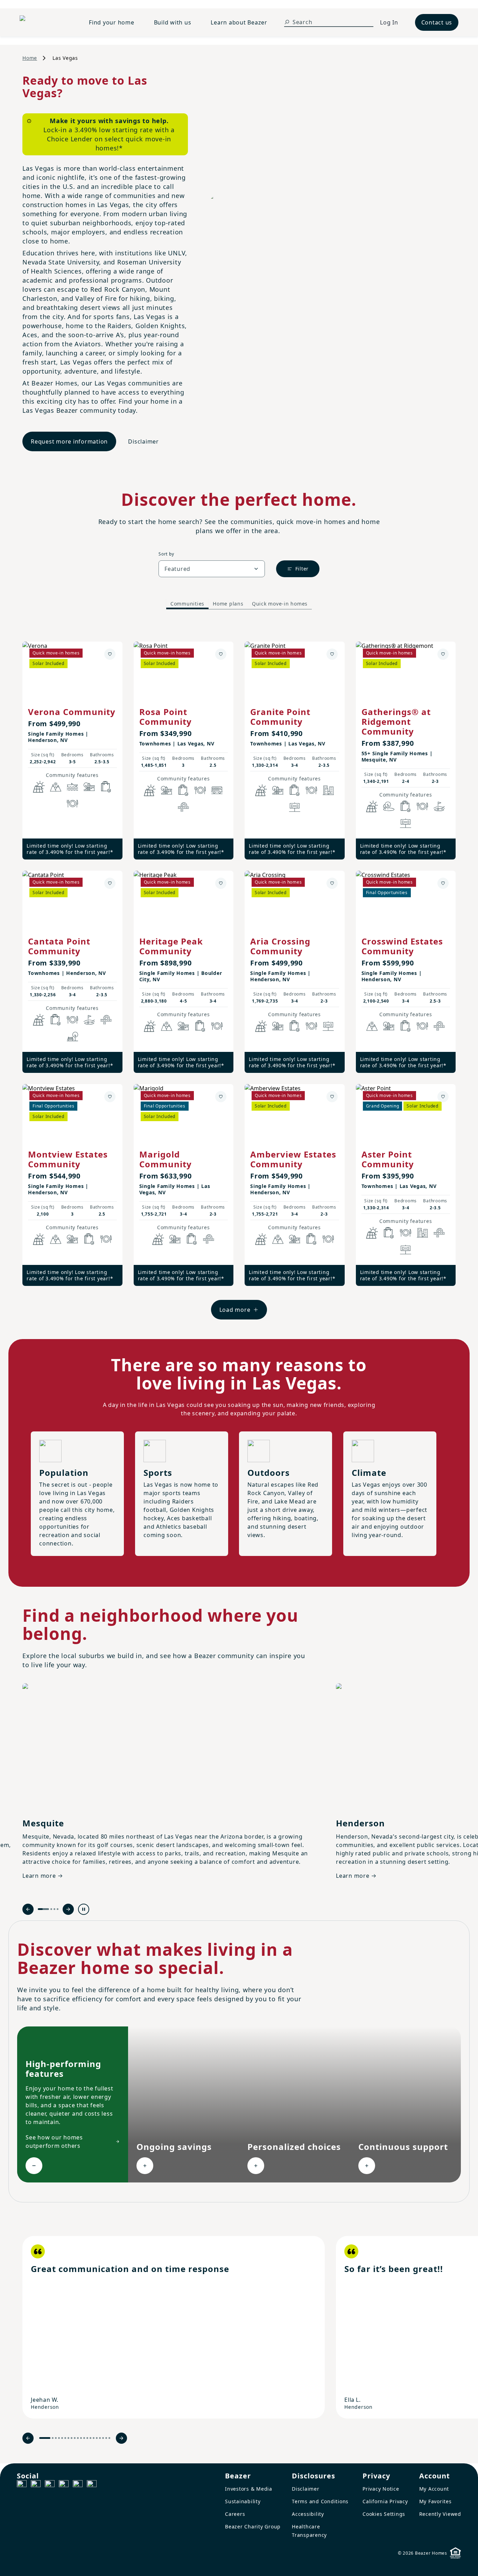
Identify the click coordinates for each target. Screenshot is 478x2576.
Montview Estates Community (68, 1159)
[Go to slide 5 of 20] (62, 2438)
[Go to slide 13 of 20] (87, 2438)
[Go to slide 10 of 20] (78, 2438)
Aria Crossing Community (280, 946)
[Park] (72, 1036)
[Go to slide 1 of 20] (45, 2438)
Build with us (173, 22)
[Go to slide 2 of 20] (53, 2438)
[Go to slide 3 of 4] (54, 1909)
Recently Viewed (440, 2514)
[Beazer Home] (46, 22)
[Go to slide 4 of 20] (59, 2438)
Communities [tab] (187, 604)
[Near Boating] (72, 787)
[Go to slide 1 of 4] (43, 1909)
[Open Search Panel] (287, 22)
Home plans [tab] (228, 604)
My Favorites (435, 2501)
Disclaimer (143, 441)
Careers (235, 2514)
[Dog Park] (295, 807)
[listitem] (174, 2327)
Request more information (69, 441)
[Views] (56, 787)
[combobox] (212, 569)
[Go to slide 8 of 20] (72, 2438)
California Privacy (385, 2501)
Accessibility (308, 2514)
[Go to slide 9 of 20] (75, 2438)
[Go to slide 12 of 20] (84, 2438)
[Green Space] (389, 806)
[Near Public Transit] (217, 790)
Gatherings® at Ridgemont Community (396, 721)
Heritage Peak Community (171, 946)
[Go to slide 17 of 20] (100, 2438)
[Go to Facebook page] (22, 2485)
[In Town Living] (328, 790)
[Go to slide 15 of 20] (94, 2438)
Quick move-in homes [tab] (280, 604)
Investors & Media (249, 2489)
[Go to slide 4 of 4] (58, 1909)
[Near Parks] (89, 787)
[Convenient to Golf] (439, 806)
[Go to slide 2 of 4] (51, 1909)
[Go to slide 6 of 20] (65, 2438)
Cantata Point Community (59, 946)
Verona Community (72, 712)
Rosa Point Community (166, 717)
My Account (434, 2489)
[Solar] (39, 787)
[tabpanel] (239, 974)
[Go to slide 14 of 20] (90, 2438)
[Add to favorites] (110, 654)
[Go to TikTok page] (50, 2485)
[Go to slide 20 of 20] (109, 2438)
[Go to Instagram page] (36, 2485)
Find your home (112, 22)
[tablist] (239, 604)
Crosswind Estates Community (402, 946)
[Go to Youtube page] (78, 2485)
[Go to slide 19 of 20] (106, 2438)
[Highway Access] (183, 807)
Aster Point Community (388, 1159)
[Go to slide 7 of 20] (68, 2438)
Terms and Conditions (320, 2501)
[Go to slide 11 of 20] (81, 2438)
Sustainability (243, 2501)
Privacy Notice (381, 2489)
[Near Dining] (72, 804)
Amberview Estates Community (293, 1159)
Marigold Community (166, 1159)
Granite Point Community (280, 717)
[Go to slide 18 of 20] (103, 2438)
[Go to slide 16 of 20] (97, 2438)
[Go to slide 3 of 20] (56, 2438)
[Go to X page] (64, 2485)
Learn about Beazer (239, 22)
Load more (235, 1310)
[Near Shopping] (106, 787)
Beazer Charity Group (253, 2527)
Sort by (166, 554)
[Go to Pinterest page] (92, 2485)
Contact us (437, 22)
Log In (389, 22)
